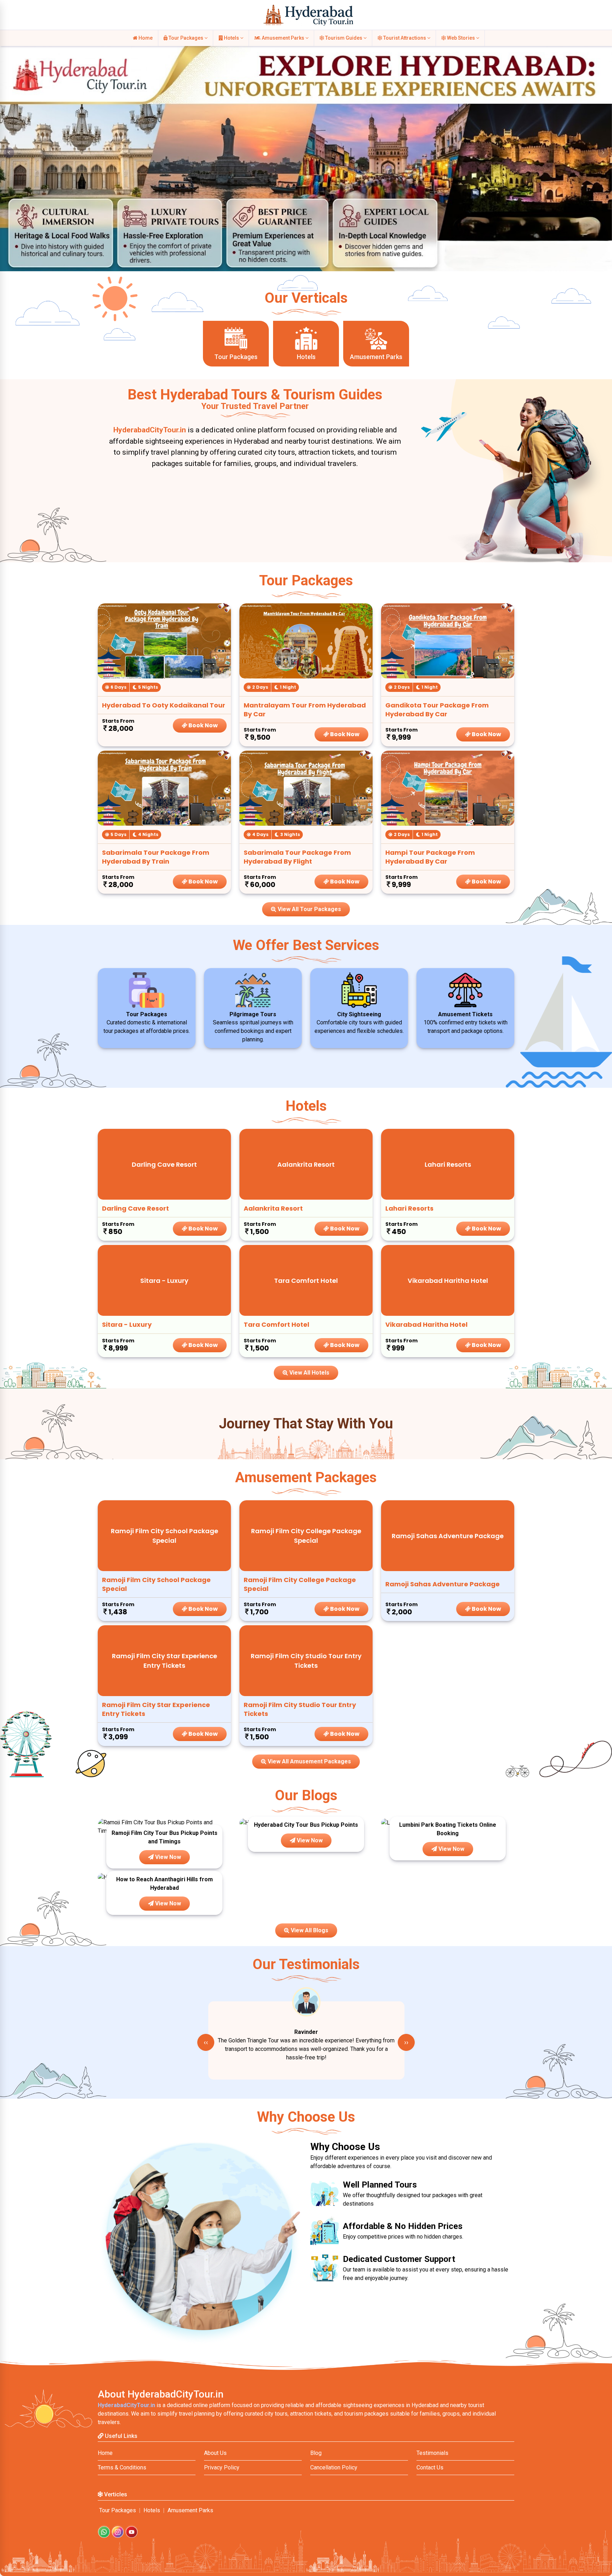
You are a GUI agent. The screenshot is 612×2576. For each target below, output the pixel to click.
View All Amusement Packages (309, 1761)
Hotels (231, 38)
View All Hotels (309, 1373)
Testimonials (432, 2453)
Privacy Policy (222, 2467)
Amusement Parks (283, 38)
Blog (316, 2453)
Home (145, 38)
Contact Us (430, 2467)
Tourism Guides (344, 38)
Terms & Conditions (122, 2467)
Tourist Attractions (405, 38)
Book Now (203, 725)
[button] (9, 153)
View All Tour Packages (309, 909)
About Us (215, 2453)
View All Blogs (309, 1930)
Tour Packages (186, 38)
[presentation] (206, 2042)
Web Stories (461, 38)
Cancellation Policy (334, 2467)
